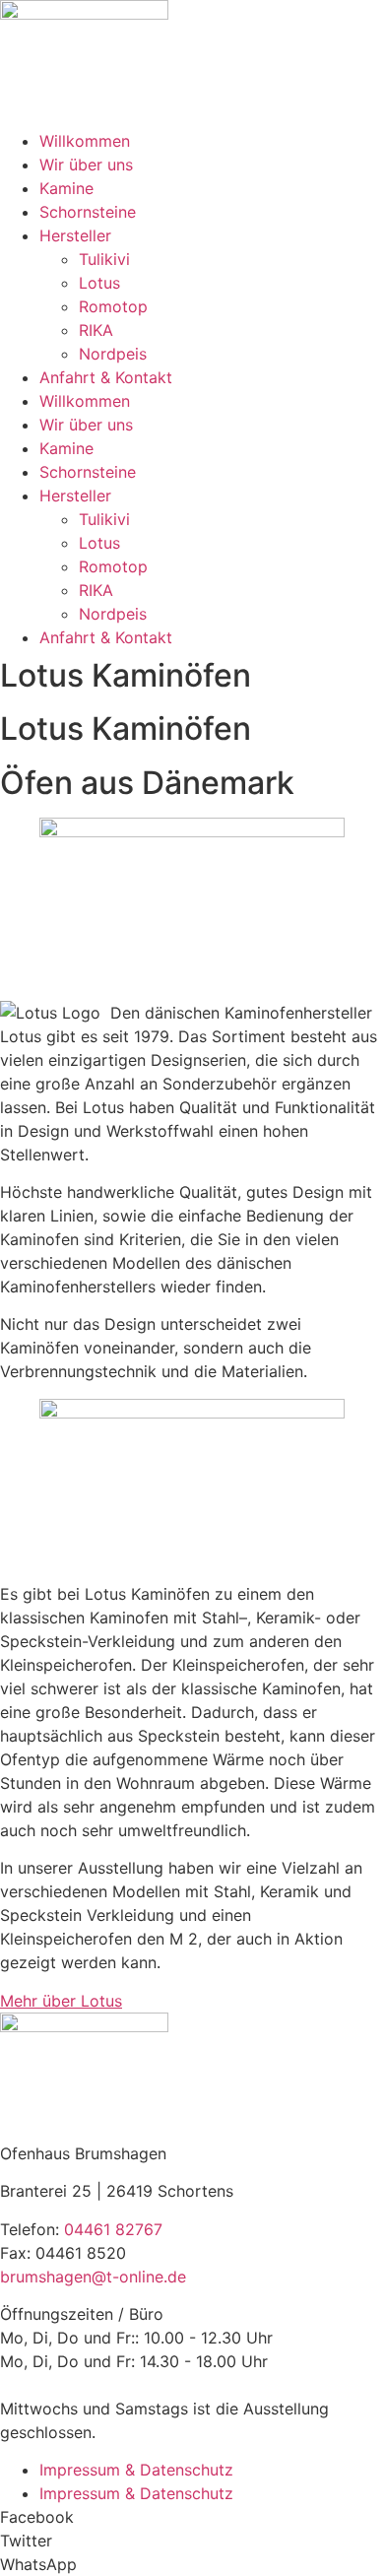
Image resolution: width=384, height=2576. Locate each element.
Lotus (99, 283)
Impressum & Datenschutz (136, 2470)
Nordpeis (113, 354)
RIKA (96, 330)
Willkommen (85, 141)
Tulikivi (104, 259)
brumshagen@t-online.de (93, 2277)
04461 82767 (113, 2229)
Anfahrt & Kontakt (106, 377)
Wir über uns (86, 165)
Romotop (113, 306)
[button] (192, 2517)
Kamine (66, 188)
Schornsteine (88, 212)
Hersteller (75, 235)
